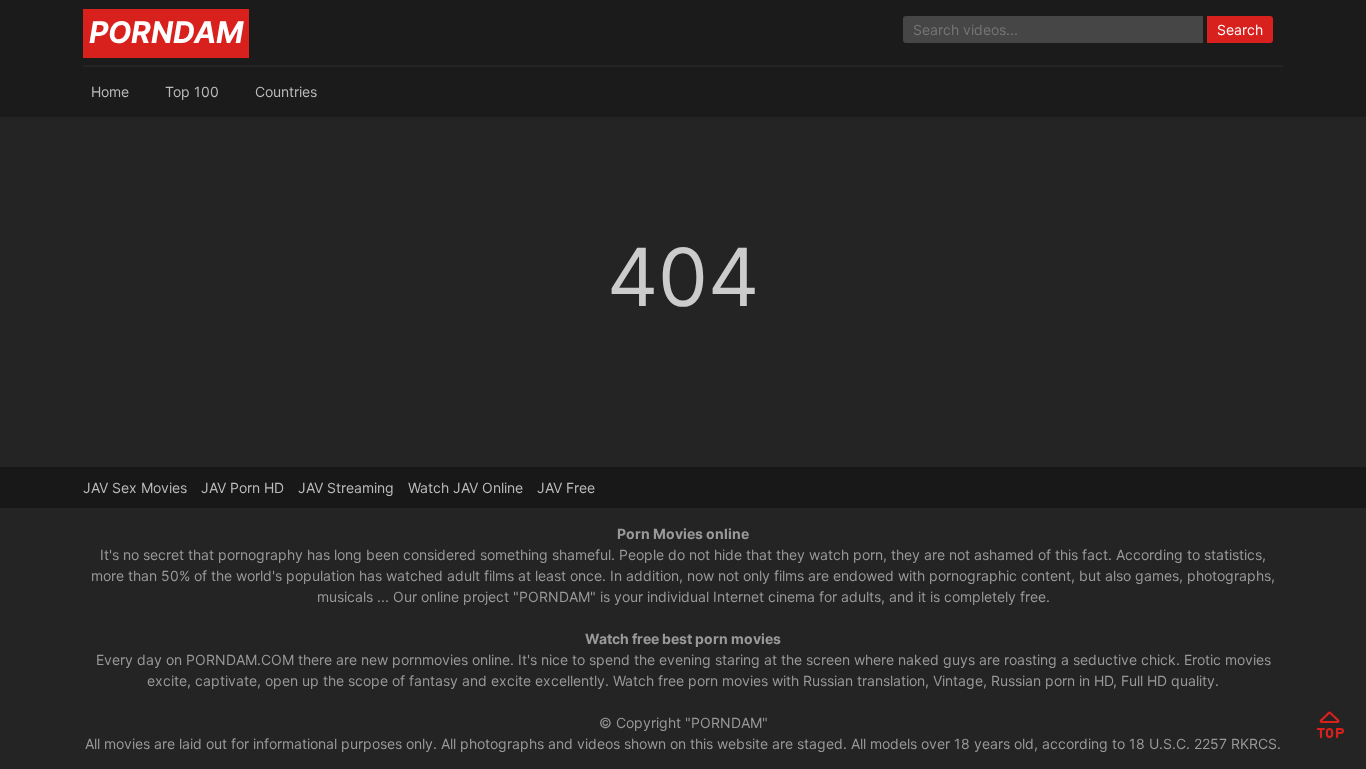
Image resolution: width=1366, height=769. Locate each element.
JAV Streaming (346, 487)
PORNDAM (166, 32)
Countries (286, 91)
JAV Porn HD (242, 487)
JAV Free (566, 487)
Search (1240, 29)
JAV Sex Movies (135, 487)
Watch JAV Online (465, 487)
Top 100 (192, 91)
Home (110, 91)
